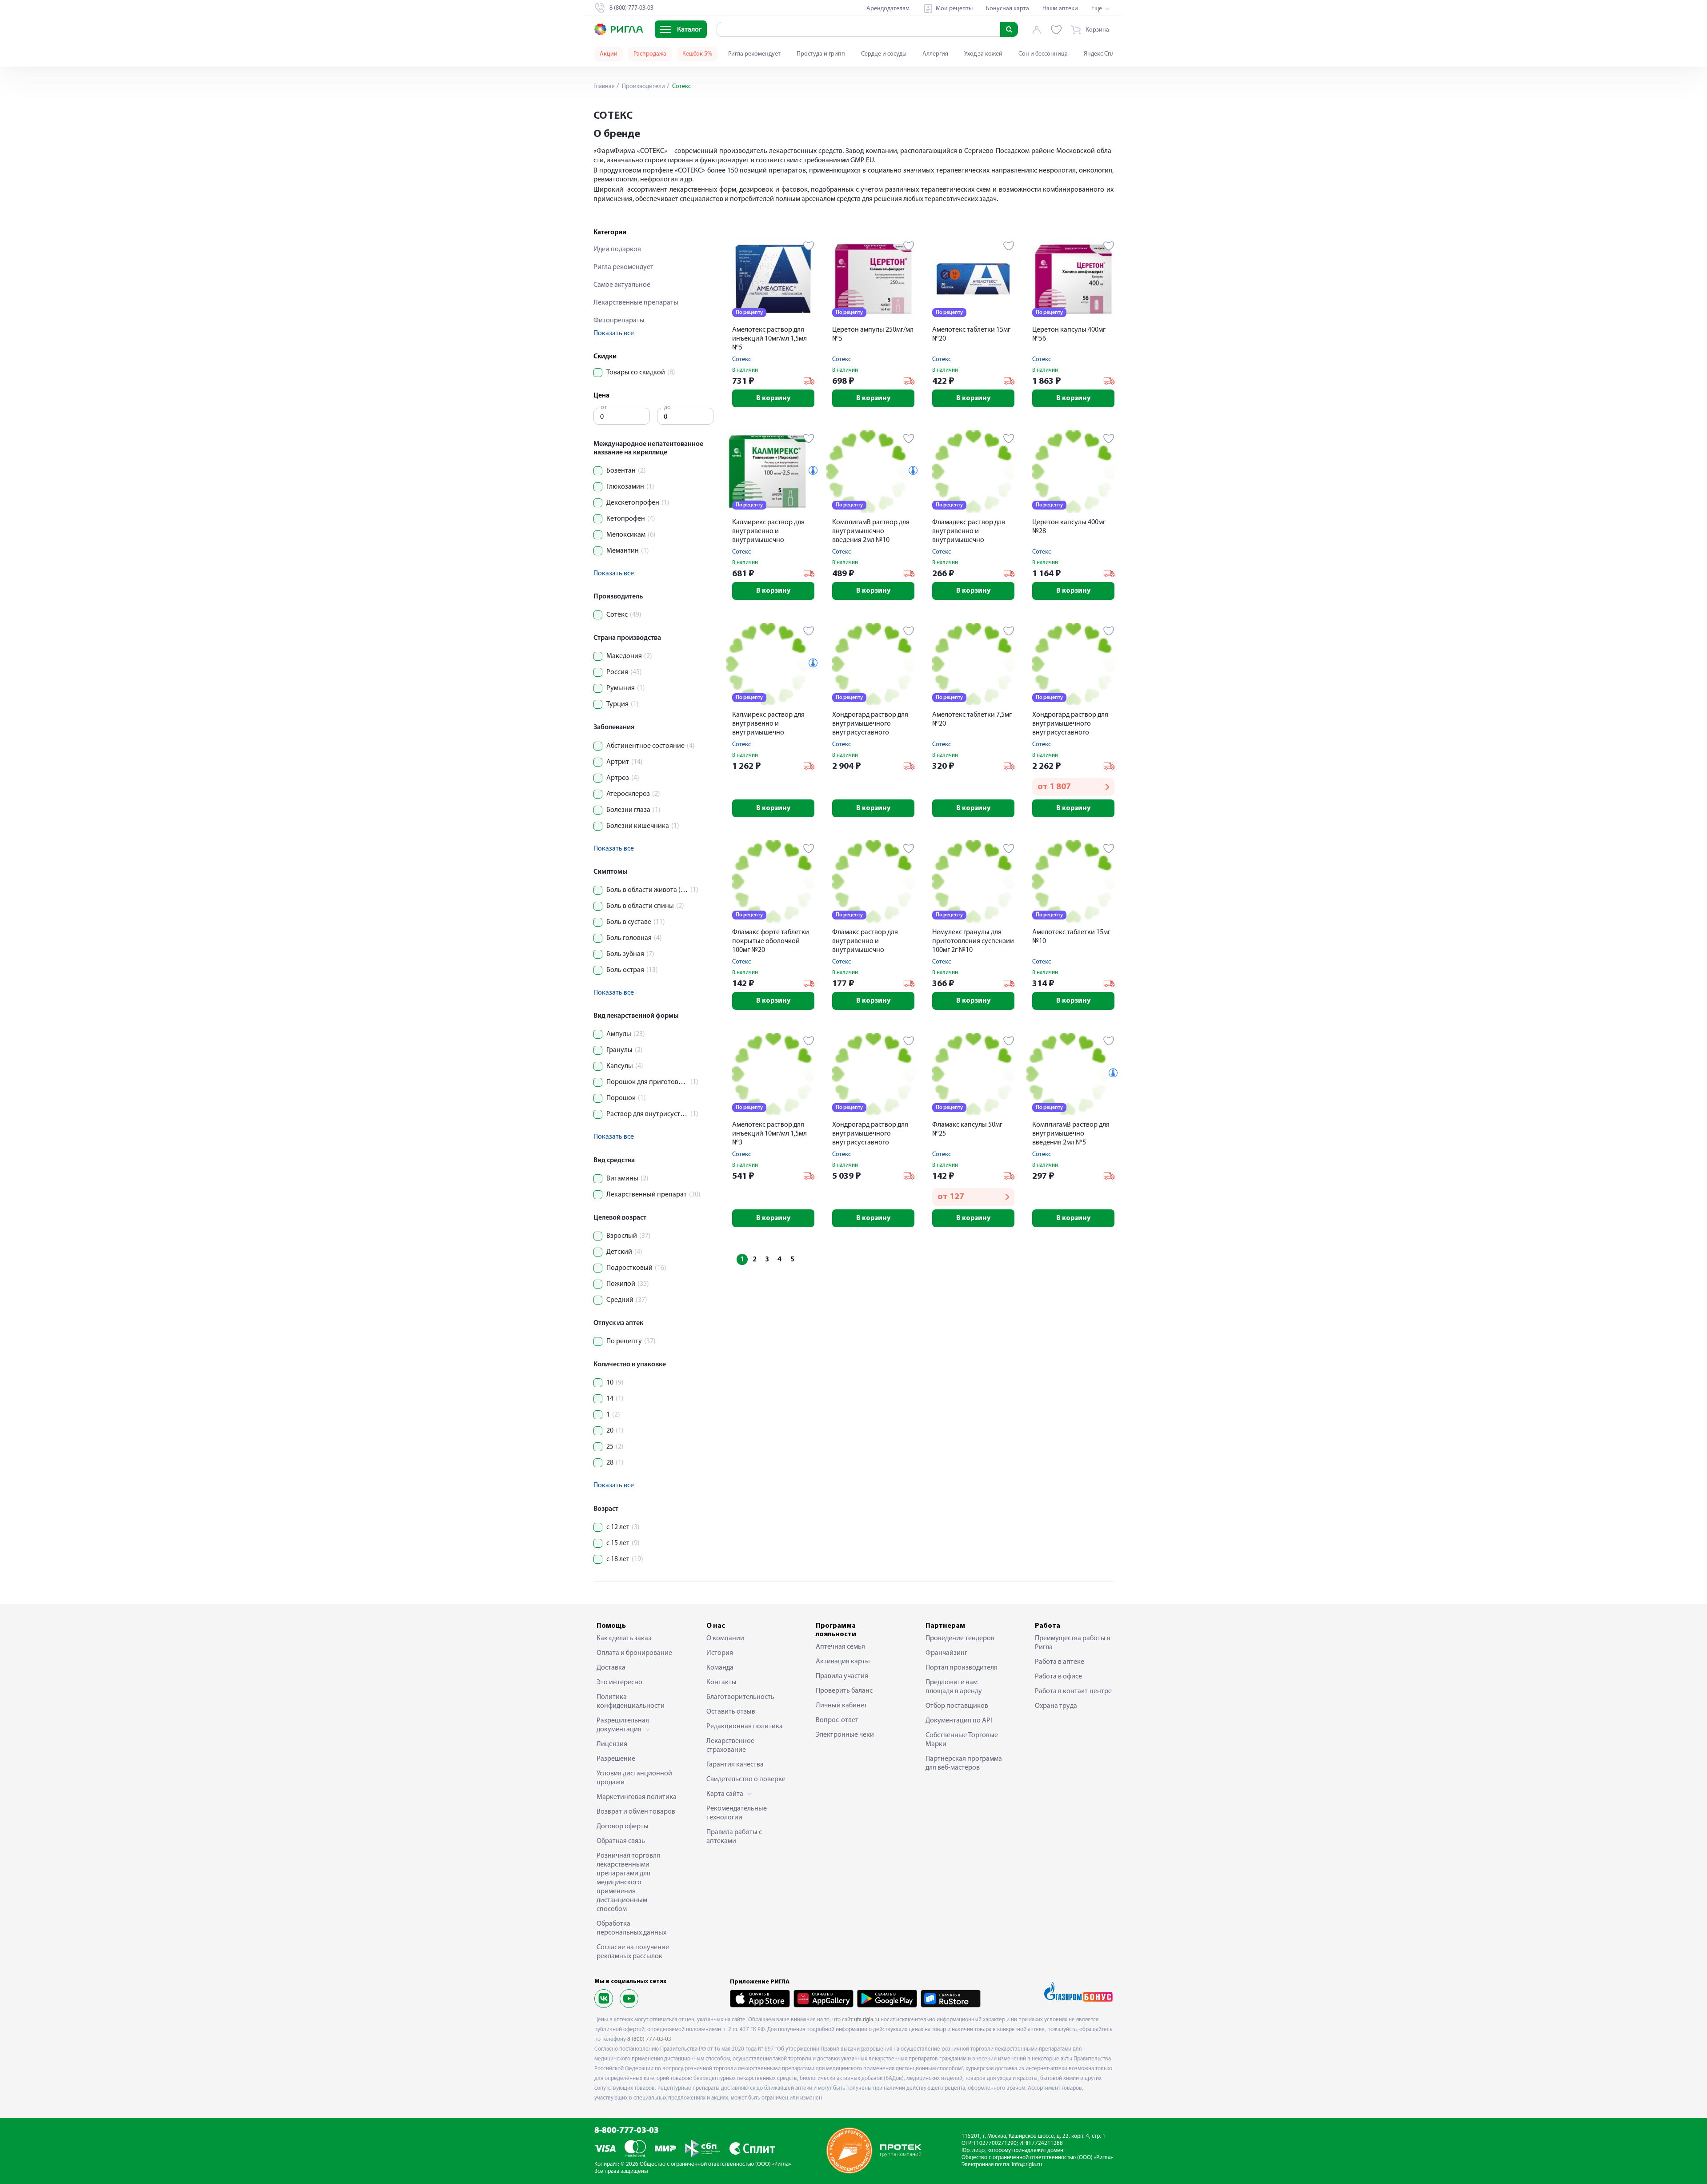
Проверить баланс (844, 1691)
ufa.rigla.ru (867, 2020)
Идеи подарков (617, 249)
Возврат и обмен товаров (636, 1812)
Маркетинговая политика (637, 1797)
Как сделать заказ (624, 1638)
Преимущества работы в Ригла (1073, 1643)
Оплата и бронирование (634, 1653)
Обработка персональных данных (631, 1928)
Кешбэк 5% (697, 54)
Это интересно (619, 1682)
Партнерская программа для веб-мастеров (964, 1763)
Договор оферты (623, 1827)
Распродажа (650, 54)
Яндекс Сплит (1102, 54)
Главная (604, 86)
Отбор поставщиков (957, 1706)
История (720, 1653)
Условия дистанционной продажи (634, 1778)
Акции (609, 54)
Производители (643, 86)
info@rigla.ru (1027, 2165)
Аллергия (935, 54)
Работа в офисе (1058, 1677)
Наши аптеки (1060, 9)
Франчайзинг (946, 1653)
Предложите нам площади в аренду (954, 1687)
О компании (725, 1638)
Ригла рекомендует (754, 54)
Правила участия (842, 1676)
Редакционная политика (745, 1726)
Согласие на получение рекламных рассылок (633, 1952)
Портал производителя (962, 1668)
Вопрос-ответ (837, 1720)
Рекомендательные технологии (737, 1813)
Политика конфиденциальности (631, 1702)
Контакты (721, 1682)
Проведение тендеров (960, 1638)
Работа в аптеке (1060, 1662)
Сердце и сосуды (884, 54)
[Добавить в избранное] (809, 246)
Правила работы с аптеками (734, 1837)
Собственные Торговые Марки (962, 1740)
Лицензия (612, 1744)
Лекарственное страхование (730, 1746)
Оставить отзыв (731, 1712)
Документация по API (959, 1721)
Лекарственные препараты (636, 303)
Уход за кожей (983, 54)
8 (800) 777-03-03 (649, 2039)
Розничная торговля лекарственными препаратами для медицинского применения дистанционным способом (628, 1883)
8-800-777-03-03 (627, 2131)
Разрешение (616, 1759)
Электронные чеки (845, 1735)
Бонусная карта (1008, 9)
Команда (720, 1668)
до (667, 407)
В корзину (773, 398)
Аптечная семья (840, 1647)
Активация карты (843, 1662)
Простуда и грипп (821, 54)
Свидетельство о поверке (746, 1779)
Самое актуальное (622, 285)
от (604, 407)
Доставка (611, 1668)
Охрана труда (1056, 1706)
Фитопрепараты (619, 321)
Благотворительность (740, 1697)
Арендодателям (888, 9)
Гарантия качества (735, 1765)
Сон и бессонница (1043, 54)
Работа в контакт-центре (1073, 1691)
